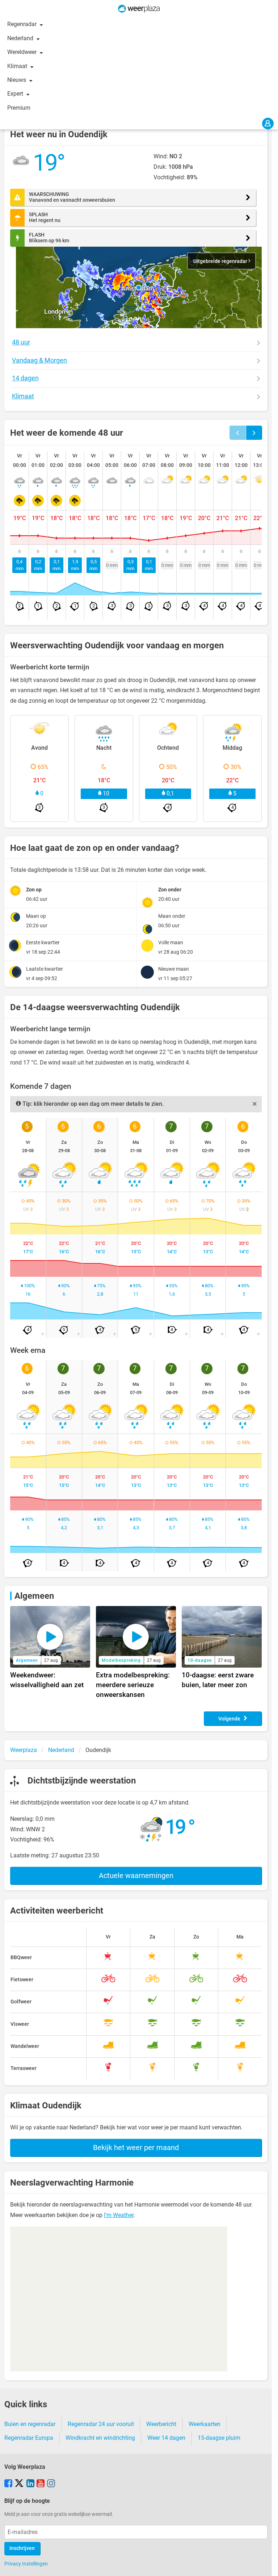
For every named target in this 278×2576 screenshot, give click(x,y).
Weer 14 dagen (166, 2438)
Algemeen (34, 1596)
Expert (16, 94)
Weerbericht (161, 2424)
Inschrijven (22, 2548)
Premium (19, 108)
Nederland (21, 38)
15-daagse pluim (219, 2438)
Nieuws (17, 80)
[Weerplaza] (139, 9)
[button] (139, 288)
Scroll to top (266, 2564)
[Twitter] (19, 2484)
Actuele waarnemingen (136, 1875)
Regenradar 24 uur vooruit (101, 2424)
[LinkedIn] (30, 2484)
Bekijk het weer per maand (136, 2148)
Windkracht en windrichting (100, 2438)
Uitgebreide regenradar (221, 261)
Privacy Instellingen (26, 2564)
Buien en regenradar (30, 2424)
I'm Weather (119, 2215)
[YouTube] (41, 2484)
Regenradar (23, 24)
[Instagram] (51, 2484)
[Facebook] (8, 2484)
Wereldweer (23, 52)
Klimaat (18, 66)
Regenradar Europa (29, 2438)
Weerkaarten (205, 2424)
